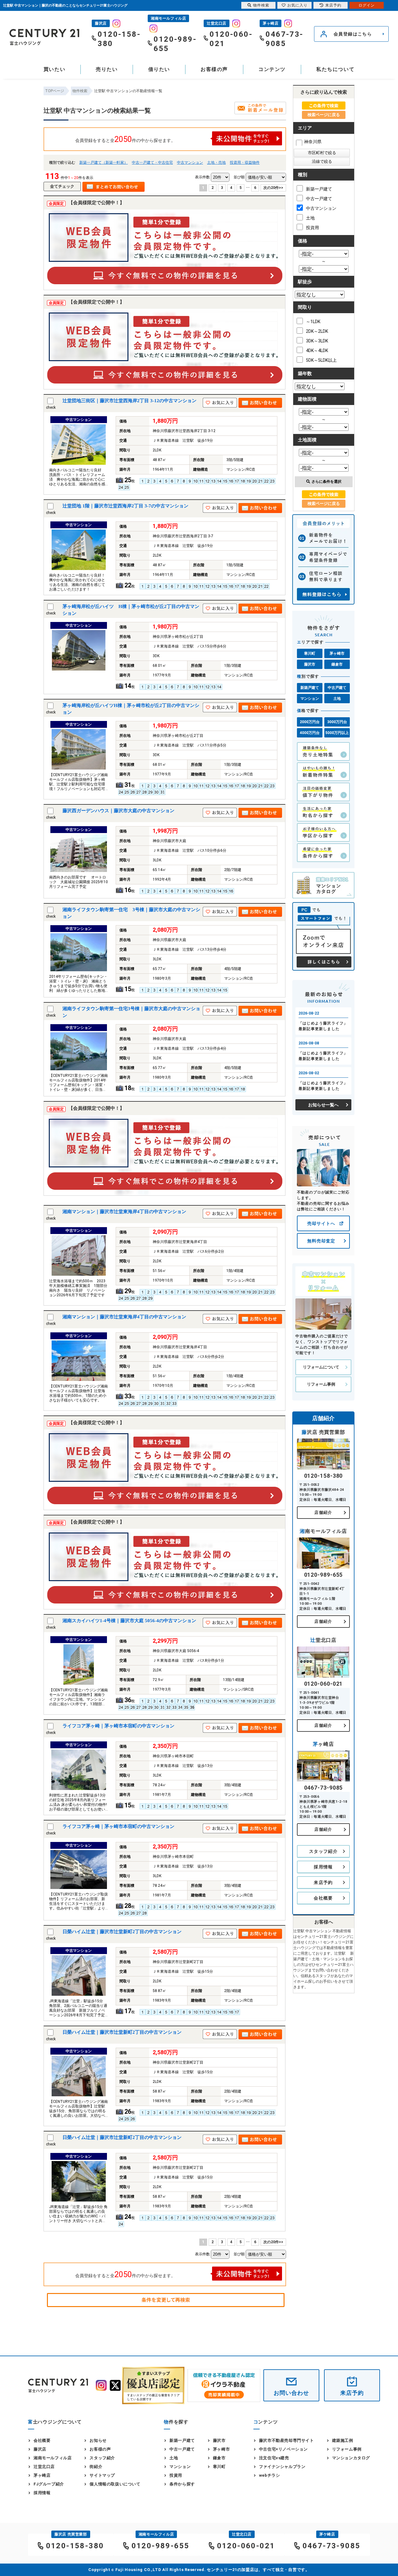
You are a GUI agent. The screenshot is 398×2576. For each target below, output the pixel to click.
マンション (310, 699)
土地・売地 (216, 162)
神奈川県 (313, 142)
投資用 (312, 228)
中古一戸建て (319, 199)
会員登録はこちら (353, 34)
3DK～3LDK (317, 341)
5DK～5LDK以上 (321, 360)
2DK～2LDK (317, 331)
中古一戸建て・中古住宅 (152, 162)
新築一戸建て (319, 189)
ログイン (367, 5)
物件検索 (261, 5)
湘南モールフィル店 (53, 2458)
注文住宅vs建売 (274, 2458)
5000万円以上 (337, 733)
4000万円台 (310, 733)
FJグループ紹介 (49, 2484)
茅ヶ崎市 (337, 653)
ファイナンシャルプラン (282, 2467)
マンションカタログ (351, 2458)
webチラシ (270, 2475)
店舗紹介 (323, 1512)
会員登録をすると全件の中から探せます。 (125, 139)
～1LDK (313, 322)
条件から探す (182, 2484)
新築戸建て (310, 688)
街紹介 (96, 2467)
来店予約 (323, 1882)
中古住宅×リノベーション (283, 2449)
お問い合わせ (291, 2393)
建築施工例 (343, 2440)
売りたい (107, 69)
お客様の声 (214, 69)
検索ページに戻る (324, 115)
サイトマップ (102, 2475)
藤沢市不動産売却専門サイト (287, 2440)
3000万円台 (337, 722)
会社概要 (323, 1898)
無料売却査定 (321, 1241)
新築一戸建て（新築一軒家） (104, 162)
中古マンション (190, 162)
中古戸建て (337, 688)
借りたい (159, 69)
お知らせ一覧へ (323, 1105)
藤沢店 (40, 2449)
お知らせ (98, 2440)
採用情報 (323, 1867)
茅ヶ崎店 (42, 2475)
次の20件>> (273, 188)
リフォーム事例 (321, 1384)
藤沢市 (310, 664)
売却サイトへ (321, 1223)
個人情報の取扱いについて (115, 2484)
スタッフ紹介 (323, 1851)
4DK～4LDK (317, 351)
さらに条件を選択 (326, 482)
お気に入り (297, 5)
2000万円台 (310, 722)
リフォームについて (321, 1367)
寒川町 (310, 653)
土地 (310, 218)
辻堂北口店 (44, 2467)
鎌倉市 (337, 664)
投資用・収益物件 (245, 162)
